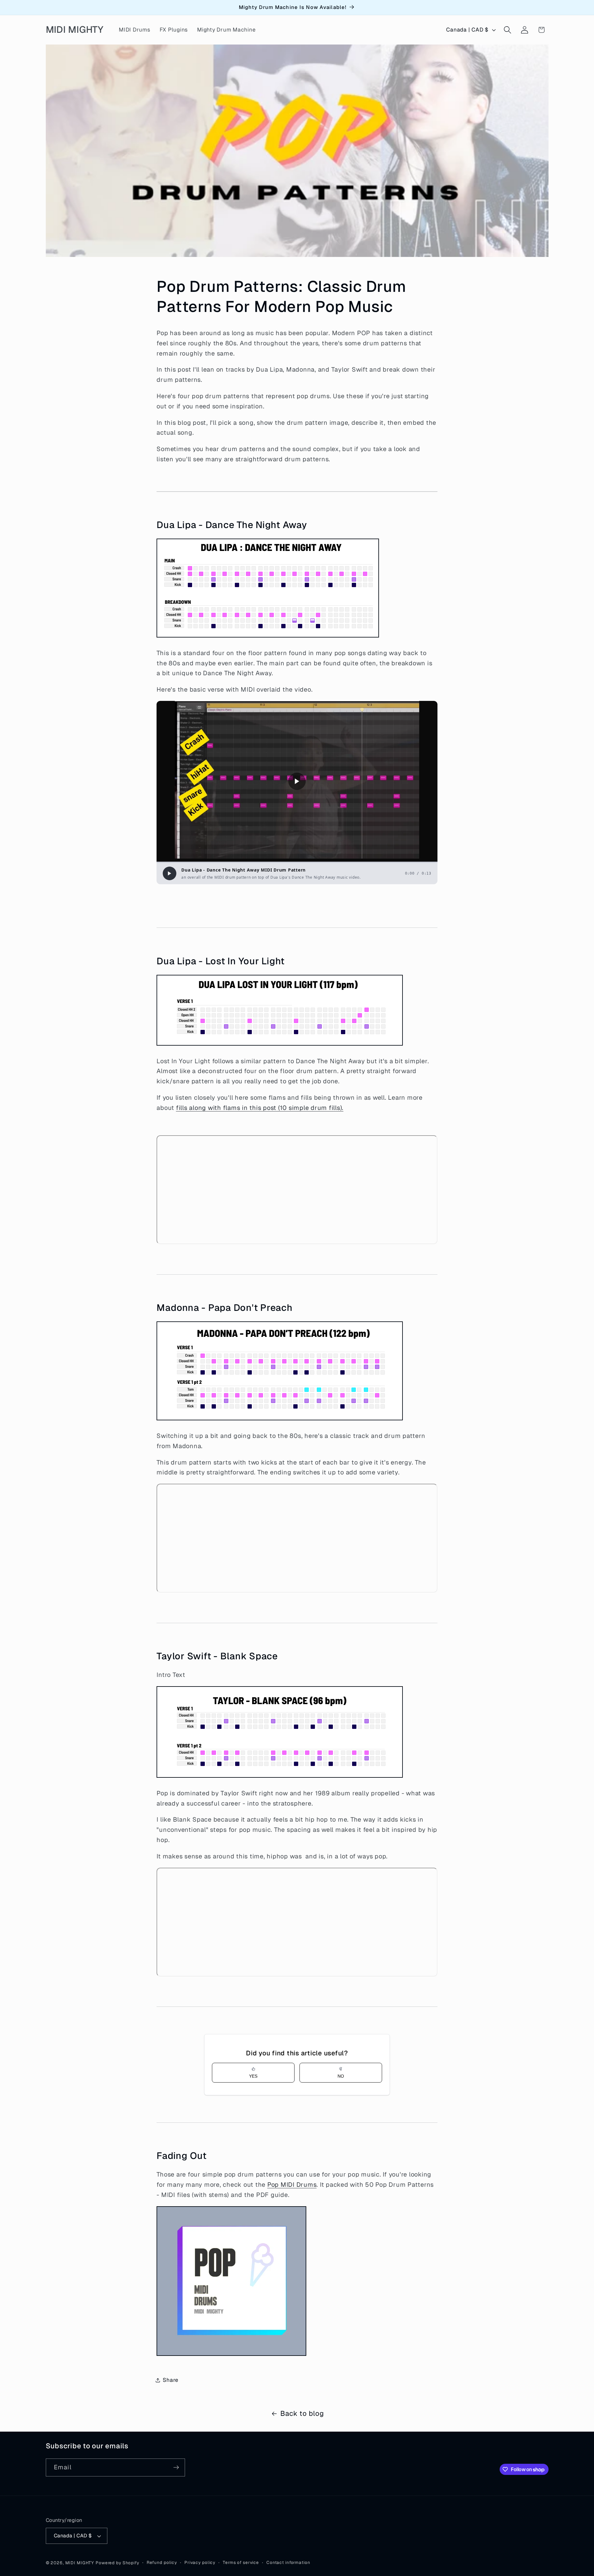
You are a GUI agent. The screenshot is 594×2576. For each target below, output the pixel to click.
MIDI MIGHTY (80, 2563)
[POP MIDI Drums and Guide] (231, 2355)
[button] (508, 30)
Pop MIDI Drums (292, 2185)
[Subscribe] (176, 2467)
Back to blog (302, 2413)
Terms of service (241, 2562)
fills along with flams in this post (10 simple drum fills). (260, 1108)
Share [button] (171, 2380)
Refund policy (162, 2562)
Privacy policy (200, 2562)
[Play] (170, 873)
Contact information (288, 2562)
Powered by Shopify (117, 2563)
